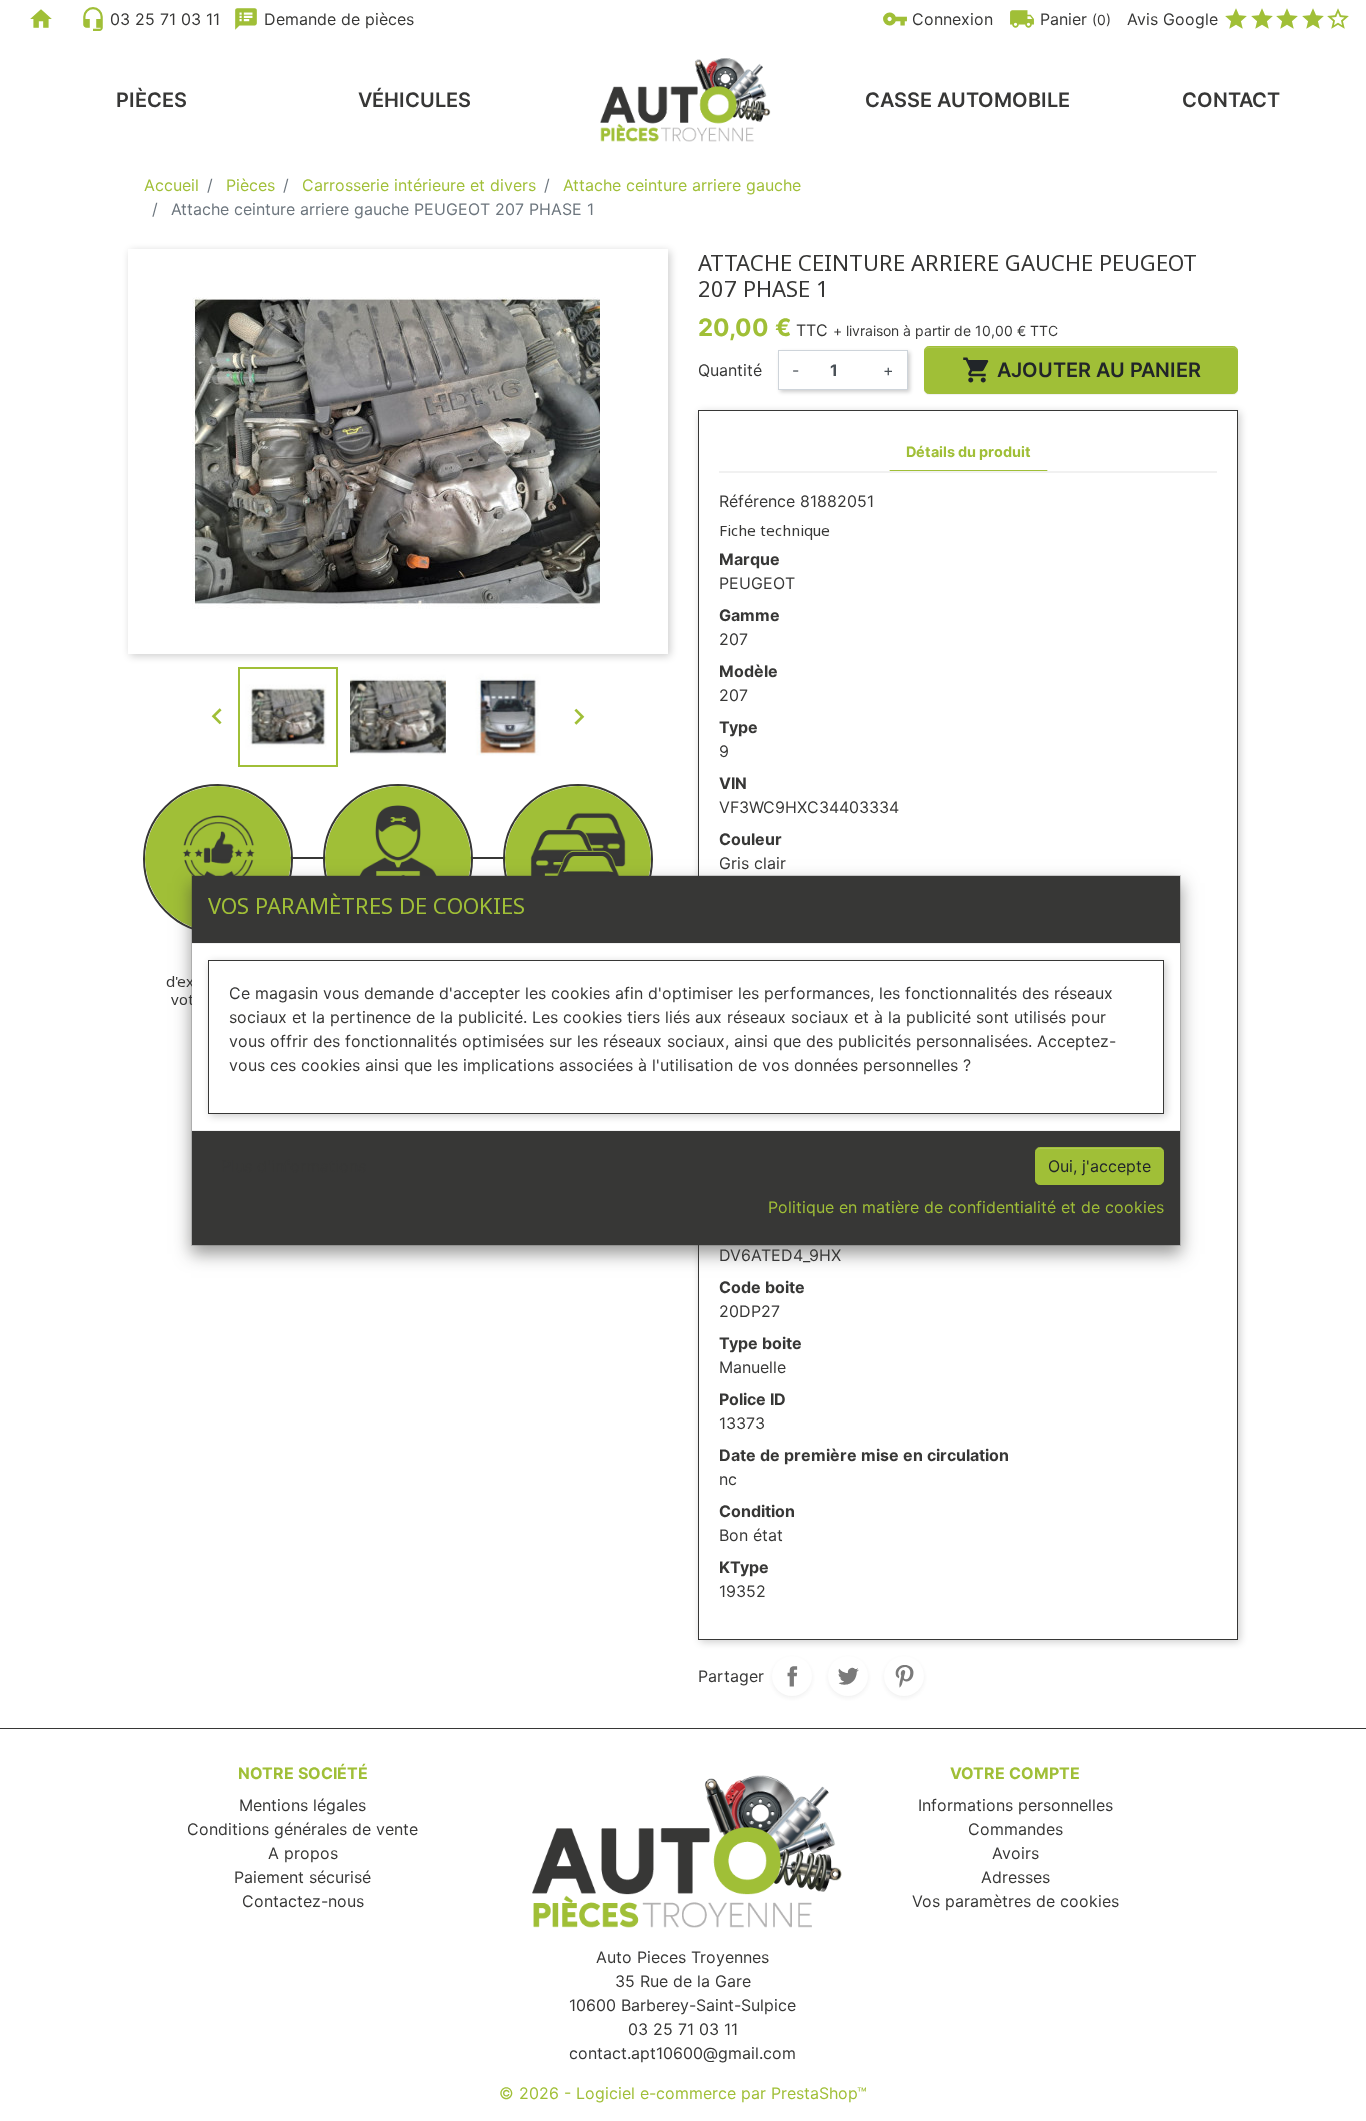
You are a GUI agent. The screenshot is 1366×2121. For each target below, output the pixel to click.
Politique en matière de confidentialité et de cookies (966, 1207)
